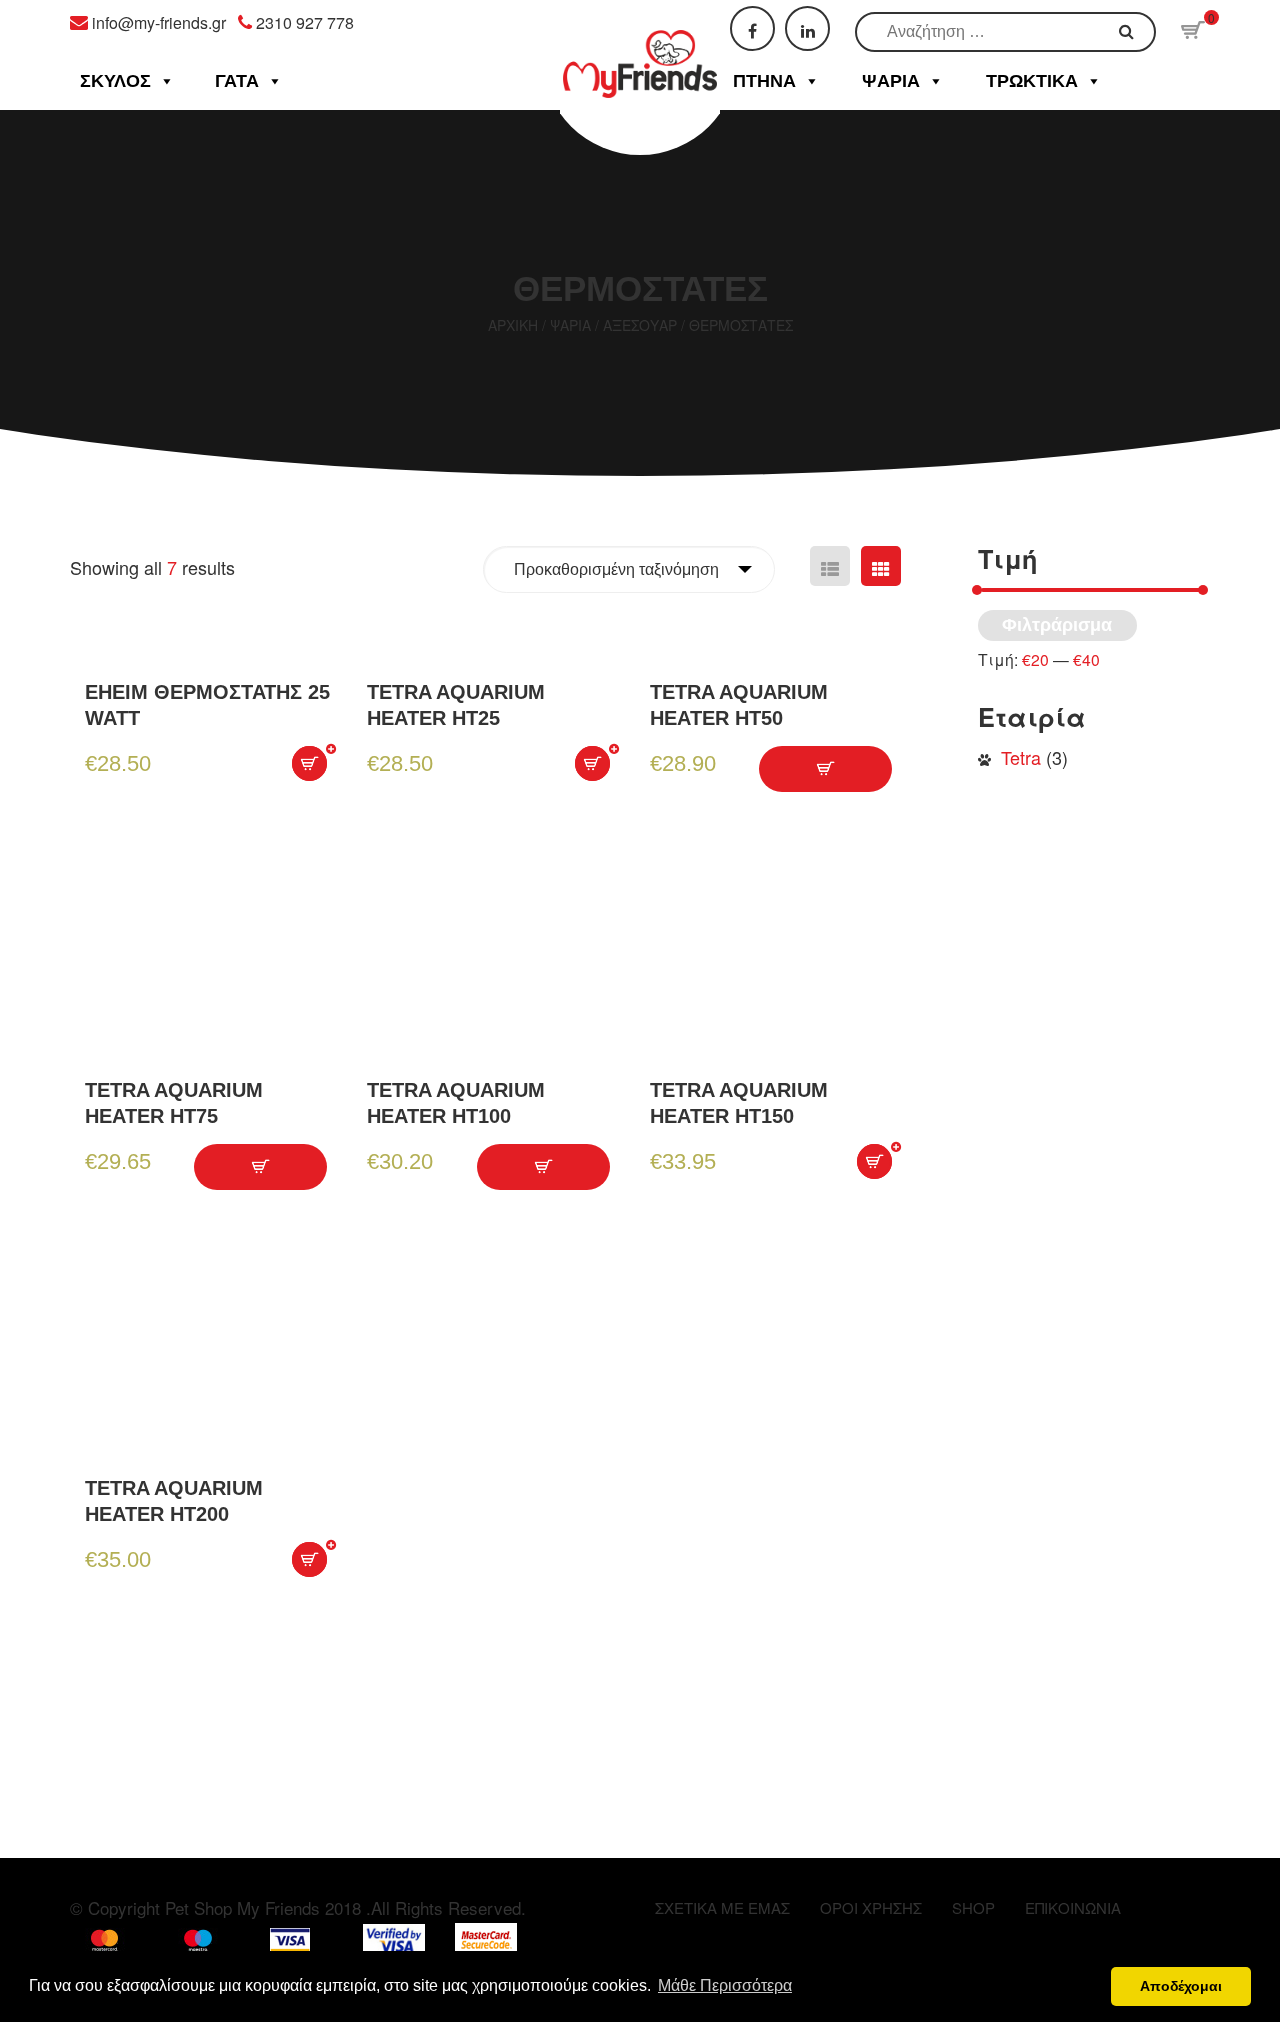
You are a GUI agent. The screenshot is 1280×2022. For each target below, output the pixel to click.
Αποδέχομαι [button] (1181, 1986)
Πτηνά (764, 81)
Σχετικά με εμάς (722, 1907)
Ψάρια (891, 81)
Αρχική (513, 325)
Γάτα (237, 81)
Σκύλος (115, 81)
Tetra (1021, 757)
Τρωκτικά (1032, 81)
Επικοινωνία (1073, 1907)
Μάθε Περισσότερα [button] (725, 1985)
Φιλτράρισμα (1057, 625)
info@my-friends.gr (159, 22)
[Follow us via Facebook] (752, 28)
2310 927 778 (305, 22)
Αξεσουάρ (640, 325)
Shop (973, 1907)
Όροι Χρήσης (871, 1907)
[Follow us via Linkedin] (807, 28)
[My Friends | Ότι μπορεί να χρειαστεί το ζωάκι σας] (640, 46)
